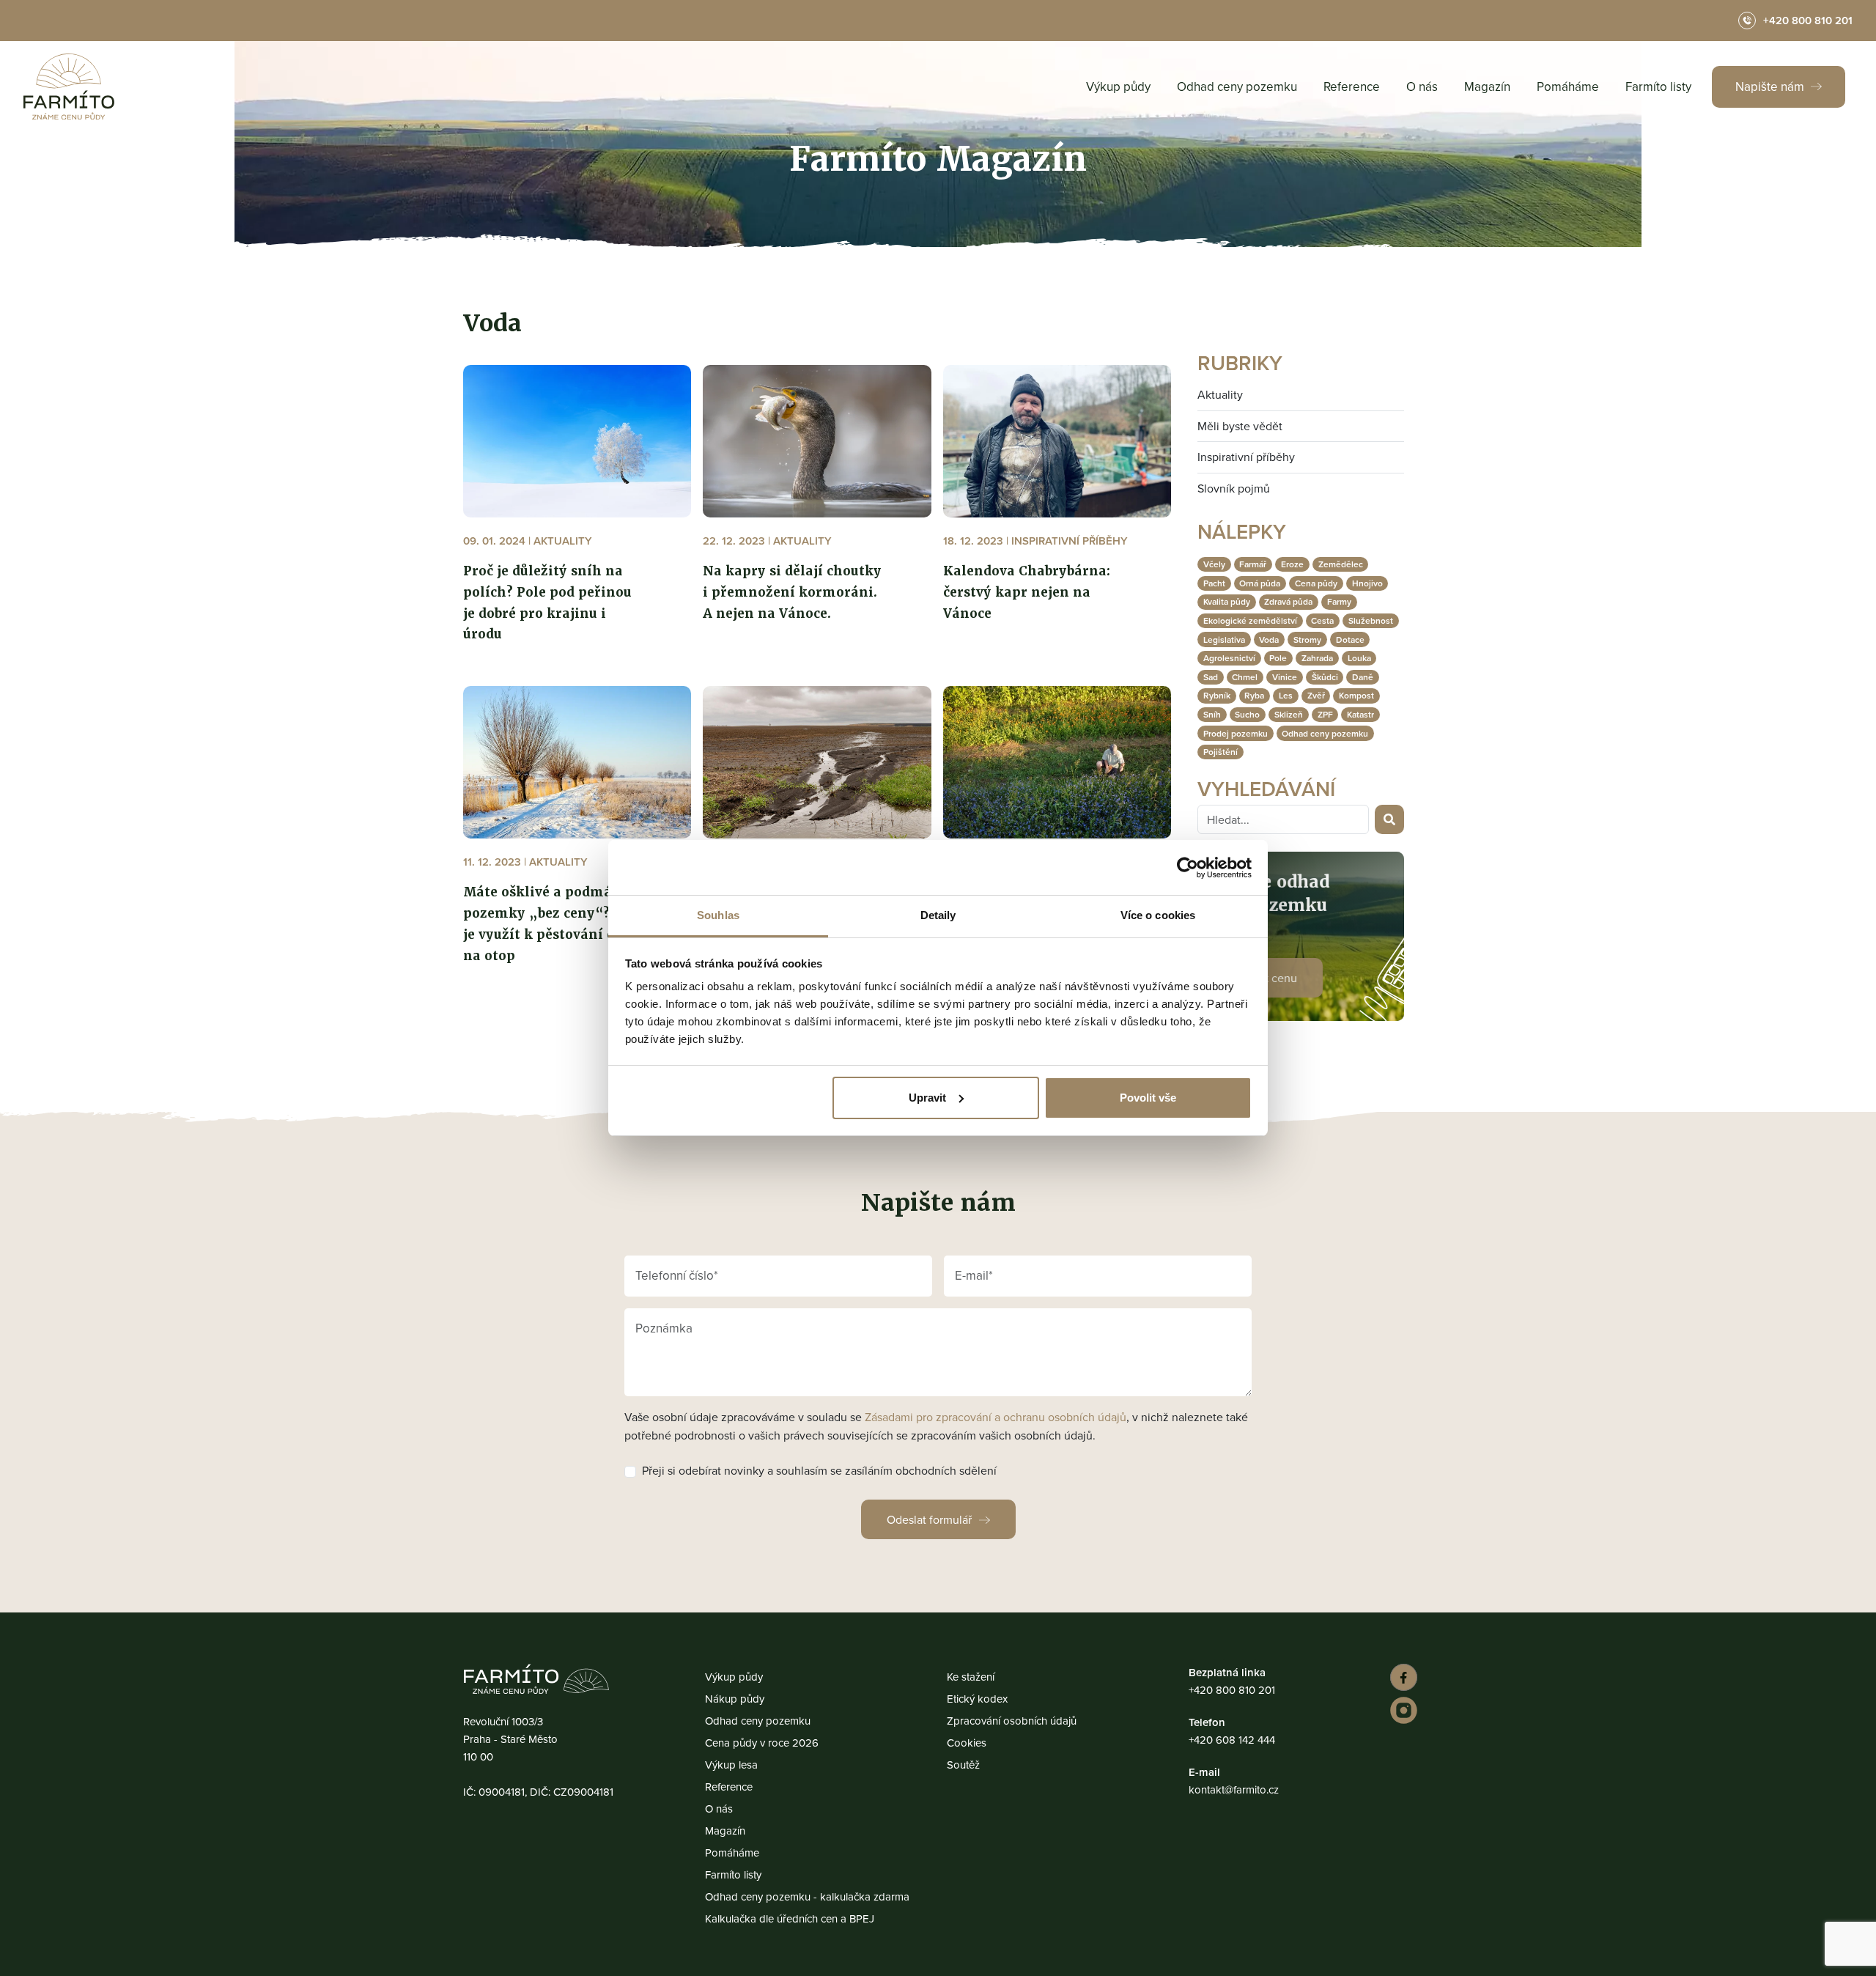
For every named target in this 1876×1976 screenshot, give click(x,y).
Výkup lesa (731, 1765)
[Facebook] (1402, 1677)
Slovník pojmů (1234, 488)
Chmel (1245, 677)
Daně (1363, 677)
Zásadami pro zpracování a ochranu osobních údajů (996, 1417)
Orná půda (1260, 583)
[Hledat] (1389, 819)
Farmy (1339, 601)
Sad (1211, 677)
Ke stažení (971, 1677)
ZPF (1325, 714)
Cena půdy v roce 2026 (762, 1743)
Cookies (967, 1743)
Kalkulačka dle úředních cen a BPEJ (790, 1918)
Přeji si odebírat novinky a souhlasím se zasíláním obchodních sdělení (819, 1471)
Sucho (1247, 714)
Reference (1352, 86)
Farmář (1253, 564)
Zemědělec (1341, 564)
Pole (1278, 658)
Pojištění (1220, 752)
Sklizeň (1289, 714)
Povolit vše (1148, 1098)
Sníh (1212, 714)
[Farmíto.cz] (69, 86)
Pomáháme (1568, 86)
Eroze (1292, 564)
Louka (1359, 658)
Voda (1269, 639)
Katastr (1360, 714)
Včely (1214, 564)
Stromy (1307, 639)
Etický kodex (977, 1699)
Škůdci (1325, 677)
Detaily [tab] (938, 915)
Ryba (1254, 695)
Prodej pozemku (1236, 733)
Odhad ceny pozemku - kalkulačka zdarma (807, 1896)
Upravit (927, 1098)
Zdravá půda (1288, 601)
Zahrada (1317, 658)
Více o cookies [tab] (1158, 915)
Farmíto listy (1658, 86)
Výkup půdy (1118, 86)
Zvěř (1316, 695)
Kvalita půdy (1227, 601)
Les (1286, 695)
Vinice (1285, 677)
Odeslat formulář (929, 1519)
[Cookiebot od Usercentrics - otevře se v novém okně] (1188, 868)
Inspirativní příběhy (1246, 457)
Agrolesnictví (1229, 658)
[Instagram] (1402, 1710)
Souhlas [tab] (718, 915)
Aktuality (1220, 394)
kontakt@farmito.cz (1234, 1789)
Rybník (1217, 695)
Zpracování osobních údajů (1012, 1721)
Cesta (1322, 620)
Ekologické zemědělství (1250, 620)
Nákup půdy (735, 1699)
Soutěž (963, 1765)
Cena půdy (1316, 583)
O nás (1422, 86)
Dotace (1350, 639)
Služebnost (1371, 620)
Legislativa (1224, 639)
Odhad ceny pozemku (1237, 86)
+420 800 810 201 (1232, 1690)
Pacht (1214, 583)
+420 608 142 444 (1232, 1740)
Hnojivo (1367, 583)
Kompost (1356, 695)
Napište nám (1771, 86)
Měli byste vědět (1240, 426)
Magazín (1487, 86)
